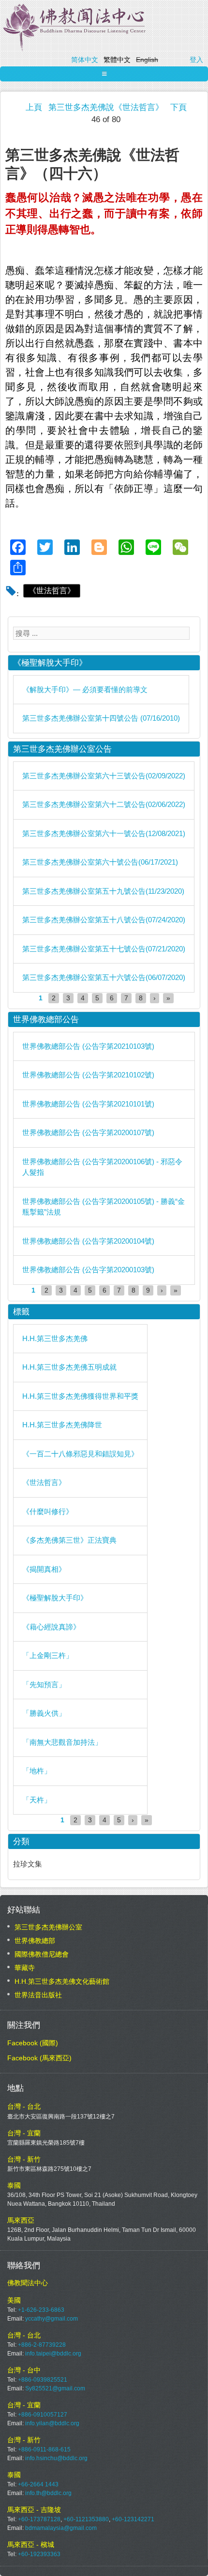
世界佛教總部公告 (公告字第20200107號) (88, 1132)
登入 (196, 60)
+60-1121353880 (86, 2519)
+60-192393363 (39, 2554)
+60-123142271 (133, 2519)
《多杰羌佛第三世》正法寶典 (69, 1540)
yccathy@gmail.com (52, 2319)
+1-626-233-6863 (41, 2310)
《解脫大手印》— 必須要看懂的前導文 (85, 689)
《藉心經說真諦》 (51, 1627)
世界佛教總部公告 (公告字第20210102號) (88, 1075)
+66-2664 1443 (38, 2484)
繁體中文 (117, 60)
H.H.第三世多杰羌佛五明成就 (69, 1367)
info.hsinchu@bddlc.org (56, 2458)
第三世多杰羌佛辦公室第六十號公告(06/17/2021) (100, 862)
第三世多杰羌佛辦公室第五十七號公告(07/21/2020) (104, 949)
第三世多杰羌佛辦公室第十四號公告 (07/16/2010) (101, 718)
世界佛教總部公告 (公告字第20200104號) (88, 1241)
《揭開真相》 (44, 1569)
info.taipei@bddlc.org (53, 2354)
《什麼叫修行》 (48, 1511)
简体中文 (85, 60)
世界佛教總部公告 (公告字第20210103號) (88, 1046)
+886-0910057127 (43, 2415)
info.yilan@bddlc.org (52, 2423)
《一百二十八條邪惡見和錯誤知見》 (80, 1454)
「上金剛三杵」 (48, 1655)
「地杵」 (37, 1771)
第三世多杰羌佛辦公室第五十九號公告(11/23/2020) (103, 891)
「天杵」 (37, 1800)
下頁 (178, 107)
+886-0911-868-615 (44, 2450)
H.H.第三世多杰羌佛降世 (62, 1425)
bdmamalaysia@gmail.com (61, 2528)
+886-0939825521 (43, 2380)
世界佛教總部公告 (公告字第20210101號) (88, 1104)
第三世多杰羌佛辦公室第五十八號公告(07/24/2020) (104, 920)
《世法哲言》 (52, 591)
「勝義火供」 (44, 1713)
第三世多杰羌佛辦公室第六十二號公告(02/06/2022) (104, 804)
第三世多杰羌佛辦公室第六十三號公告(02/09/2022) (104, 776)
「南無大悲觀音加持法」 (62, 1742)
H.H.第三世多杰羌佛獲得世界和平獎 (80, 1396)
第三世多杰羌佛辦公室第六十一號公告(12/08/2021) (104, 833)
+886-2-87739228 (42, 2345)
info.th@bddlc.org (48, 2493)
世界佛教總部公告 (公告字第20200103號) (88, 1270)
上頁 (34, 107)
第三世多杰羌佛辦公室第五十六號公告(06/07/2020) (104, 977)
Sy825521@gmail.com (55, 2388)
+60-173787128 (39, 2519)
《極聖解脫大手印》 (55, 1598)
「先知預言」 (44, 1684)
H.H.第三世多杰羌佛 (55, 1338)
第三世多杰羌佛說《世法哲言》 (106, 107)
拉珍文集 (28, 1864)
